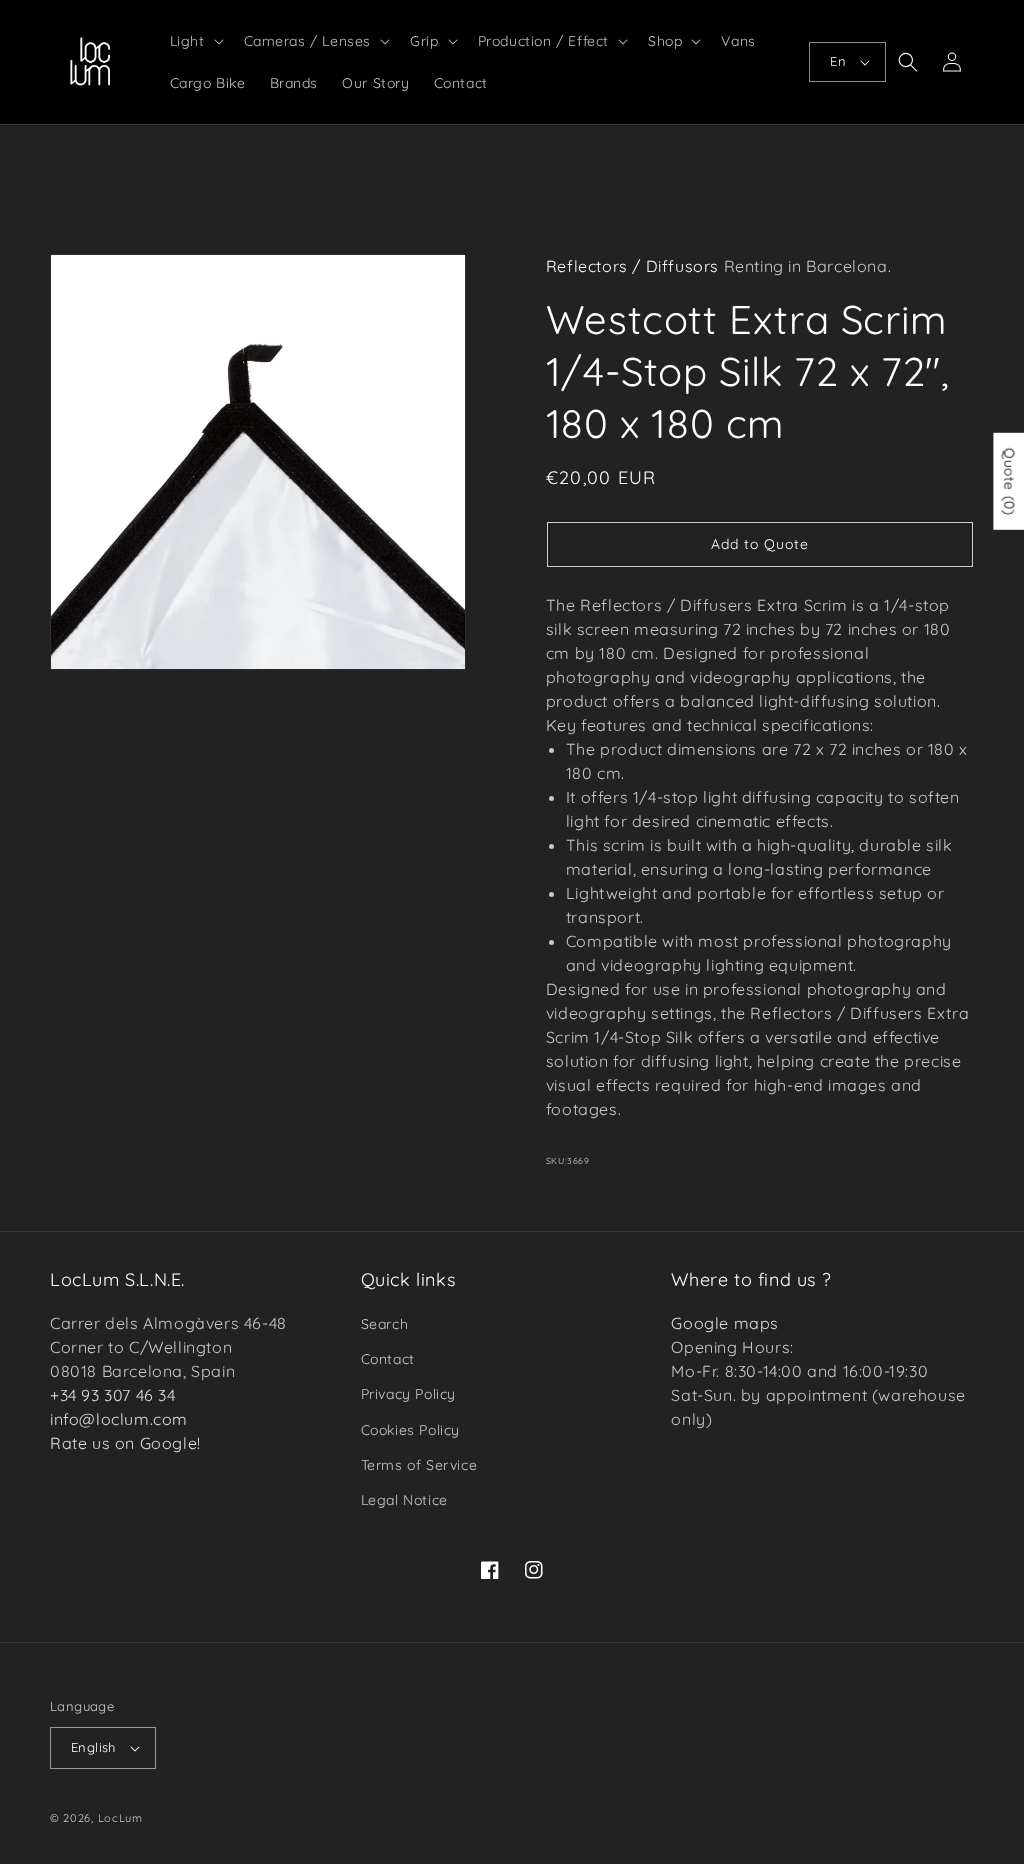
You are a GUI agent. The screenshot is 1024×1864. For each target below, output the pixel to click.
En (838, 61)
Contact (388, 1359)
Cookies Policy (410, 1430)
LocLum (120, 1818)
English (93, 1747)
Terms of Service (419, 1465)
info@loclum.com (119, 1419)
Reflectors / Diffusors (632, 266)
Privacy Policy (408, 1394)
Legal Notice (404, 1500)
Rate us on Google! (125, 1443)
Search (385, 1324)
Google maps (725, 1323)
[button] (195, 41)
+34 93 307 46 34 (113, 1395)
